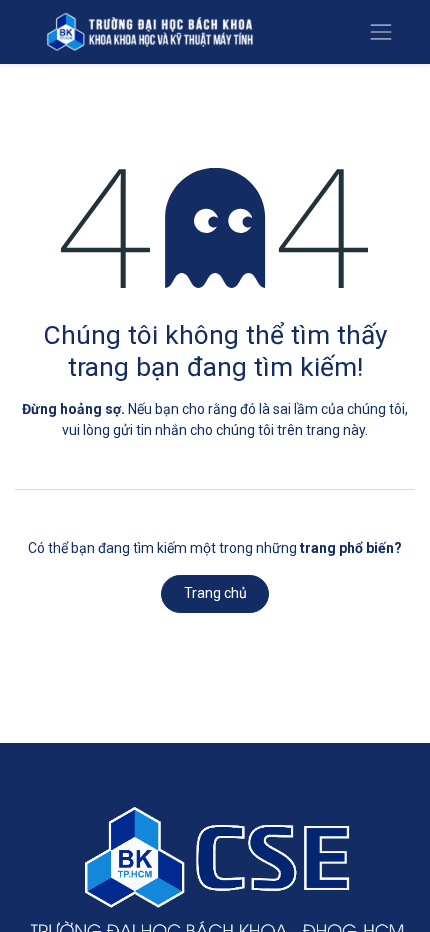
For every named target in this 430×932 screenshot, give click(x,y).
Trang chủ (215, 593)
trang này (335, 430)
